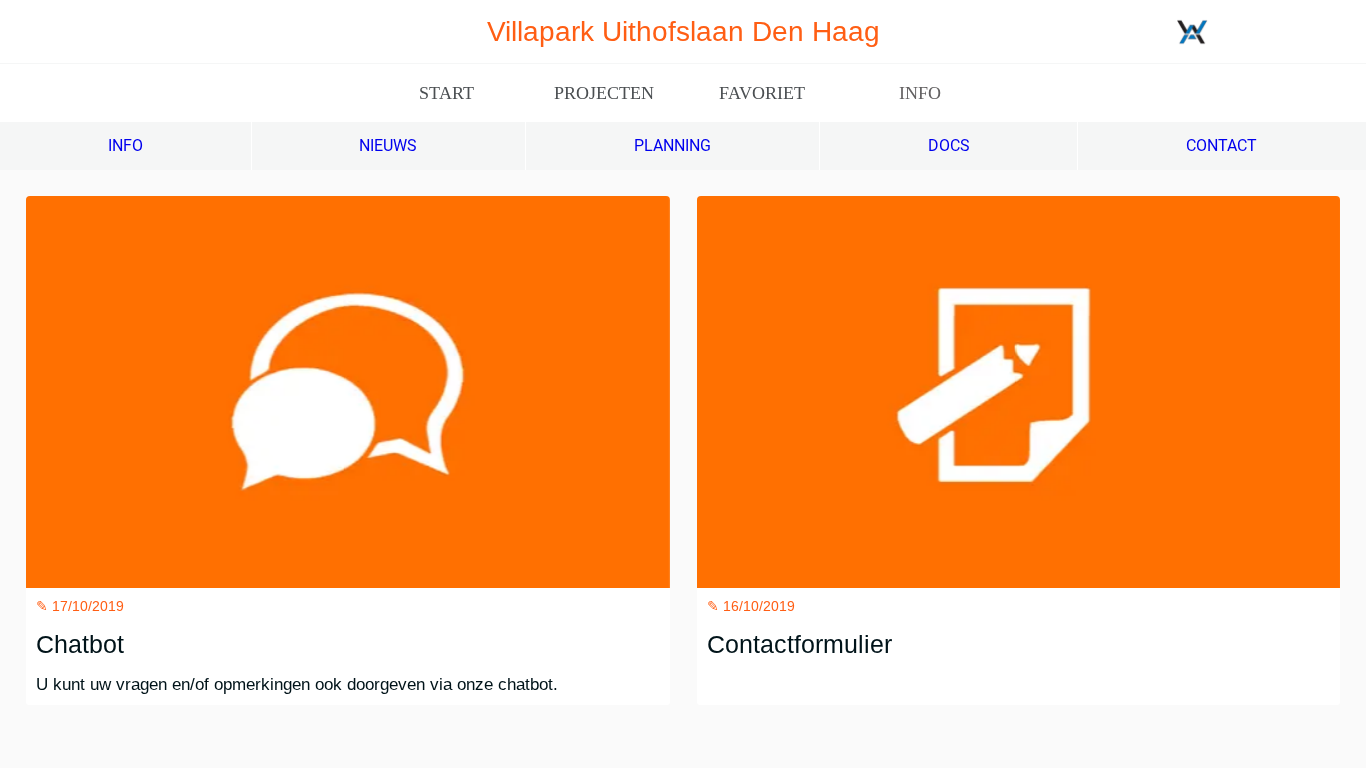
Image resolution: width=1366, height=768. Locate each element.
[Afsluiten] (32, 32)
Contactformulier (799, 644)
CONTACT (1221, 145)
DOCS (949, 145)
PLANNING (672, 145)
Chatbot (80, 644)
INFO (125, 145)
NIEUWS (388, 145)
